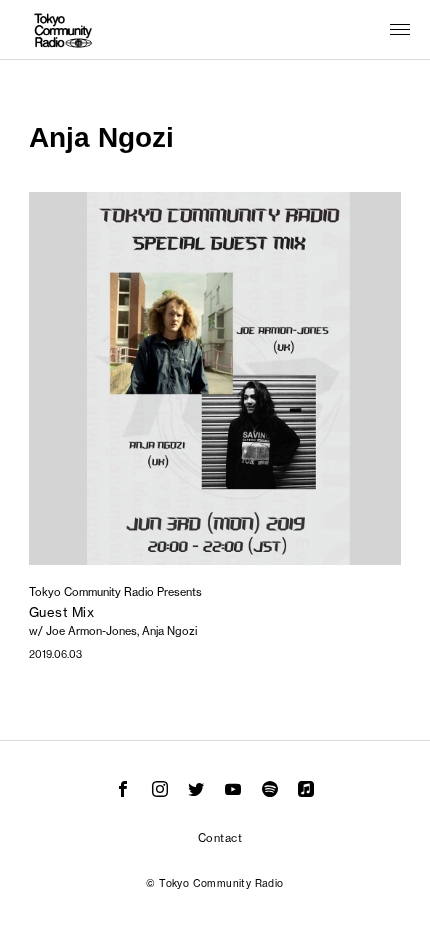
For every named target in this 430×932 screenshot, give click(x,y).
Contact (220, 838)
